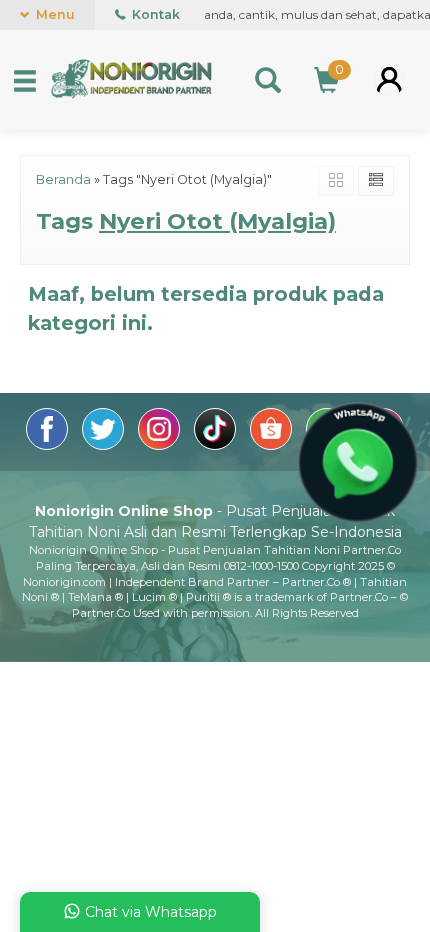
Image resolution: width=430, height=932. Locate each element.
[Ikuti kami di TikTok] (217, 445)
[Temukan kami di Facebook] (49, 445)
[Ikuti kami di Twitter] (105, 445)
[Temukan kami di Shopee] (273, 445)
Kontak (154, 14)
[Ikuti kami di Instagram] (161, 445)
